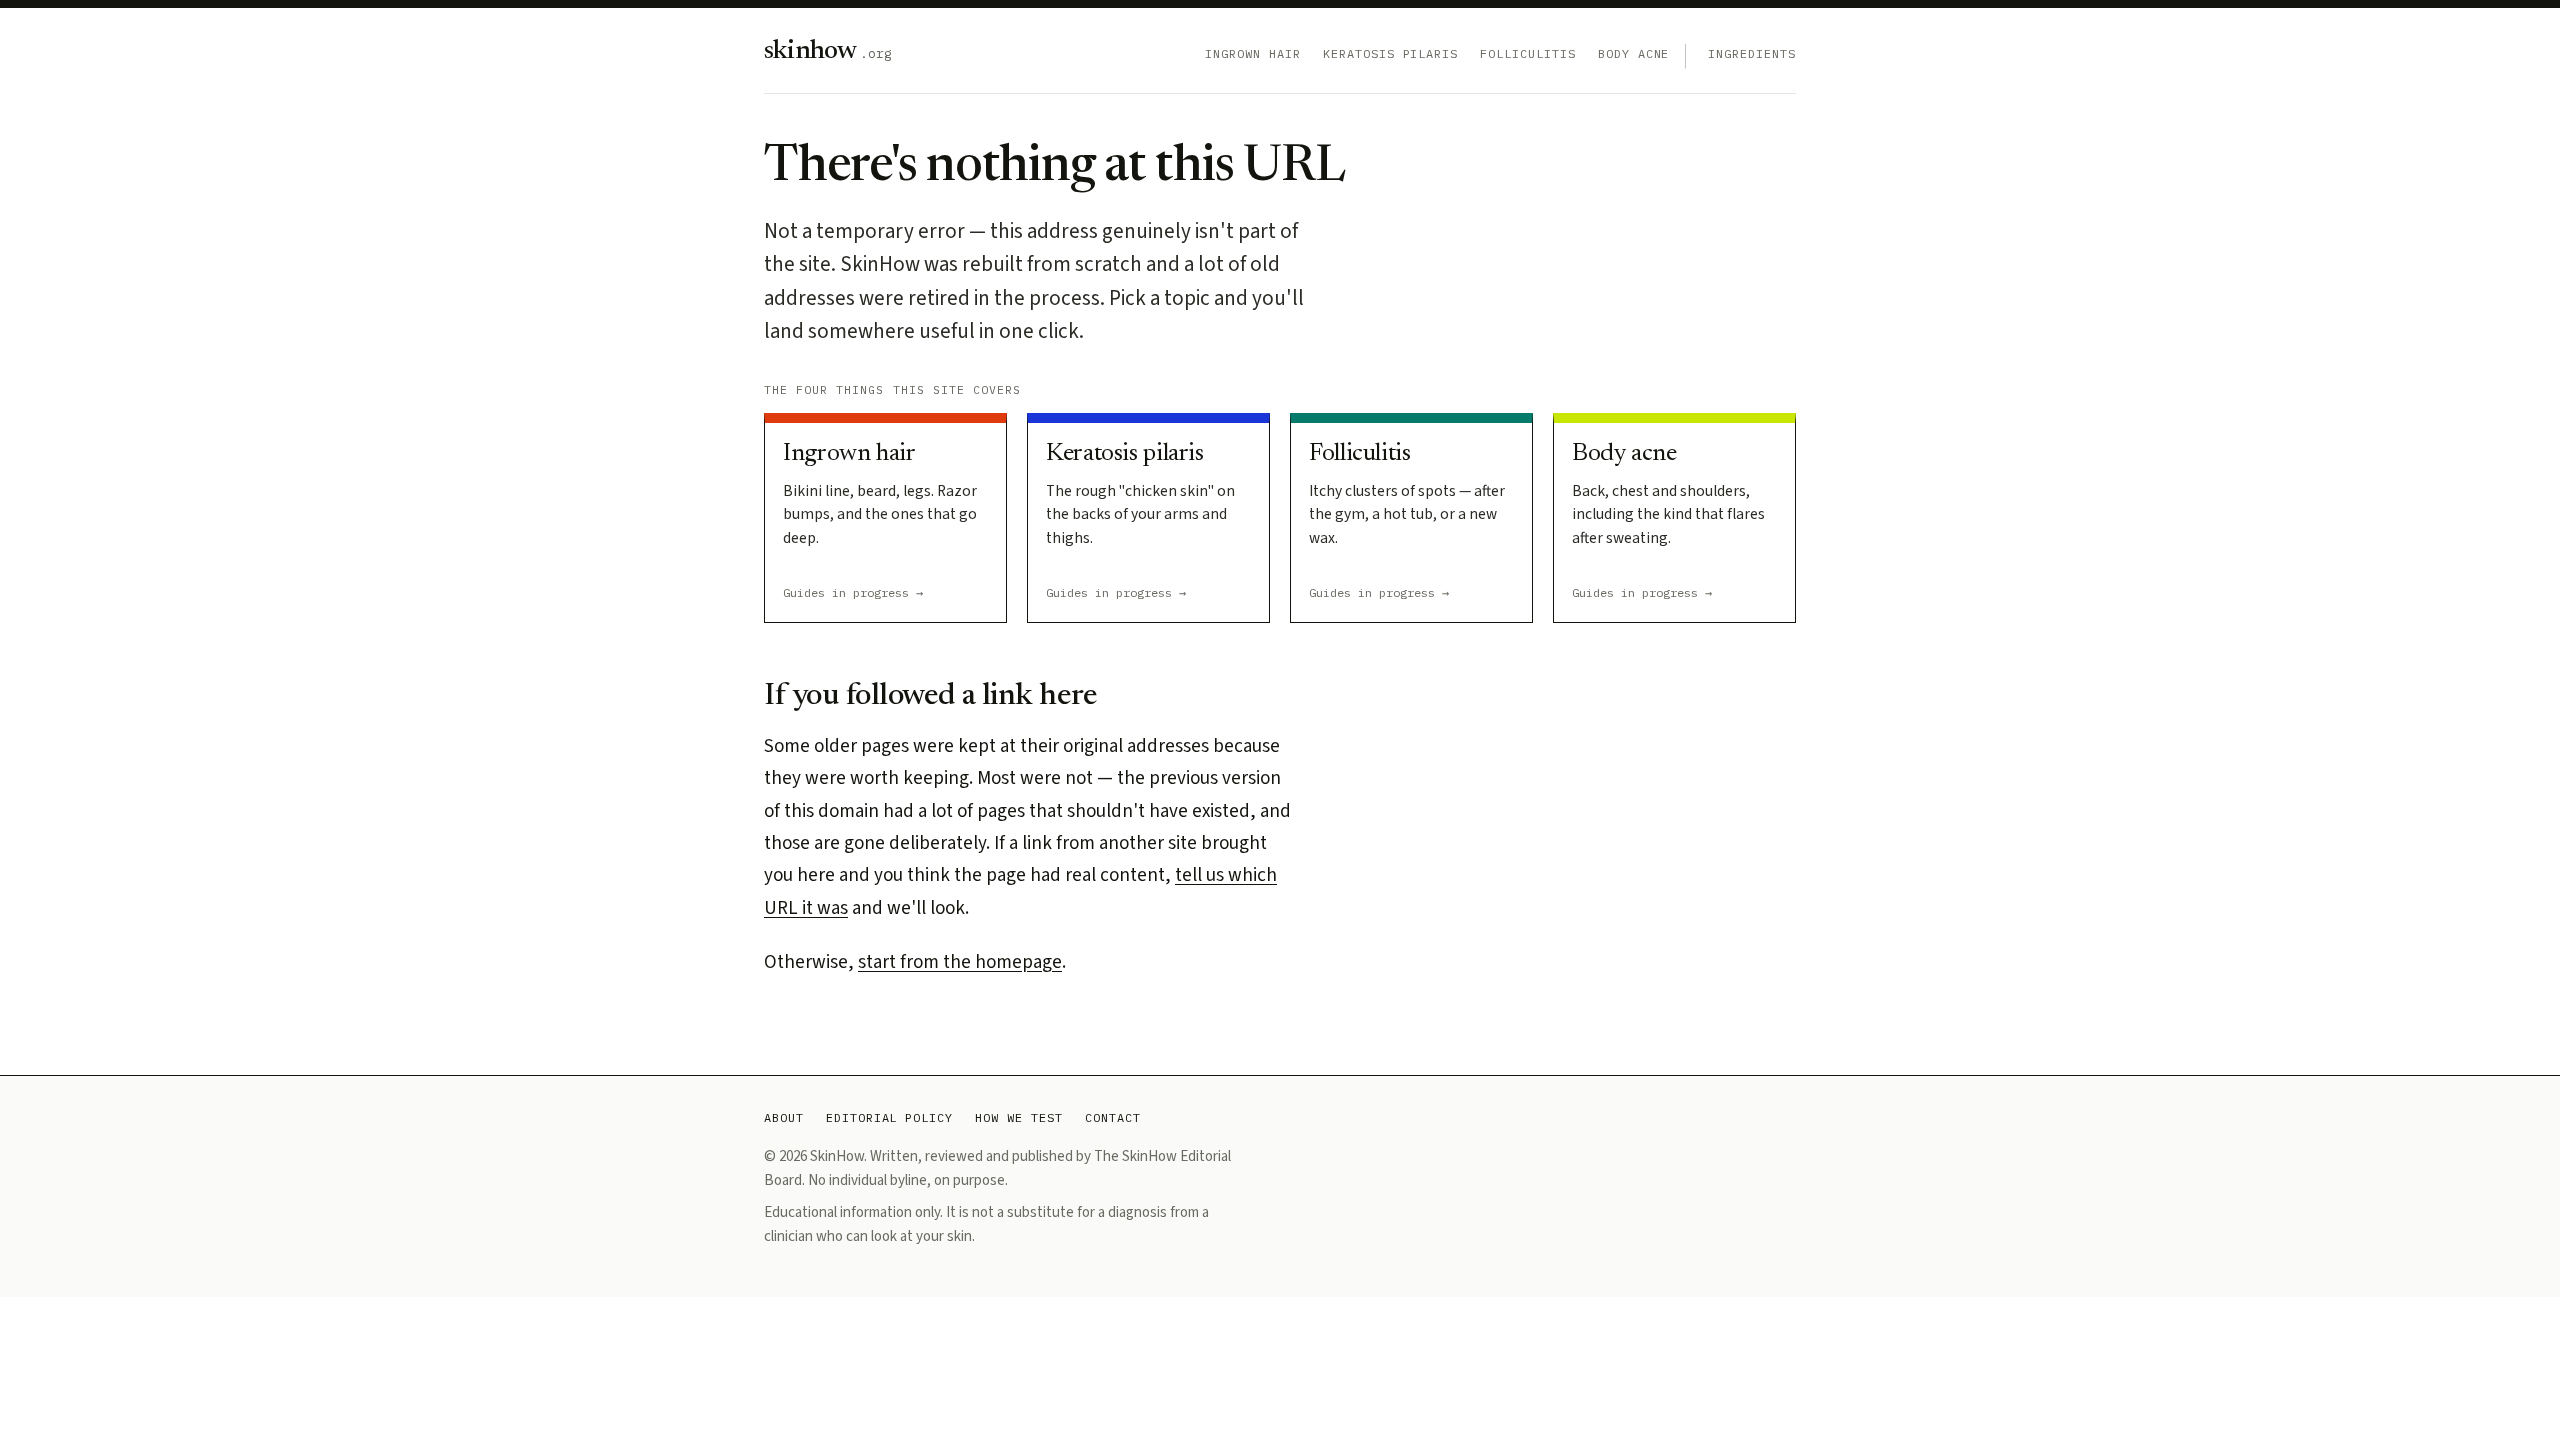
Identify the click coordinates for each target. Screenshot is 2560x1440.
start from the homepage (960, 962)
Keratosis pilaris (1390, 53)
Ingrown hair (1253, 53)
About (784, 1117)
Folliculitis (1528, 53)
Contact (1113, 1117)
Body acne (1634, 53)
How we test (1019, 1117)
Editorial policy (889, 1117)
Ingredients (1752, 53)
